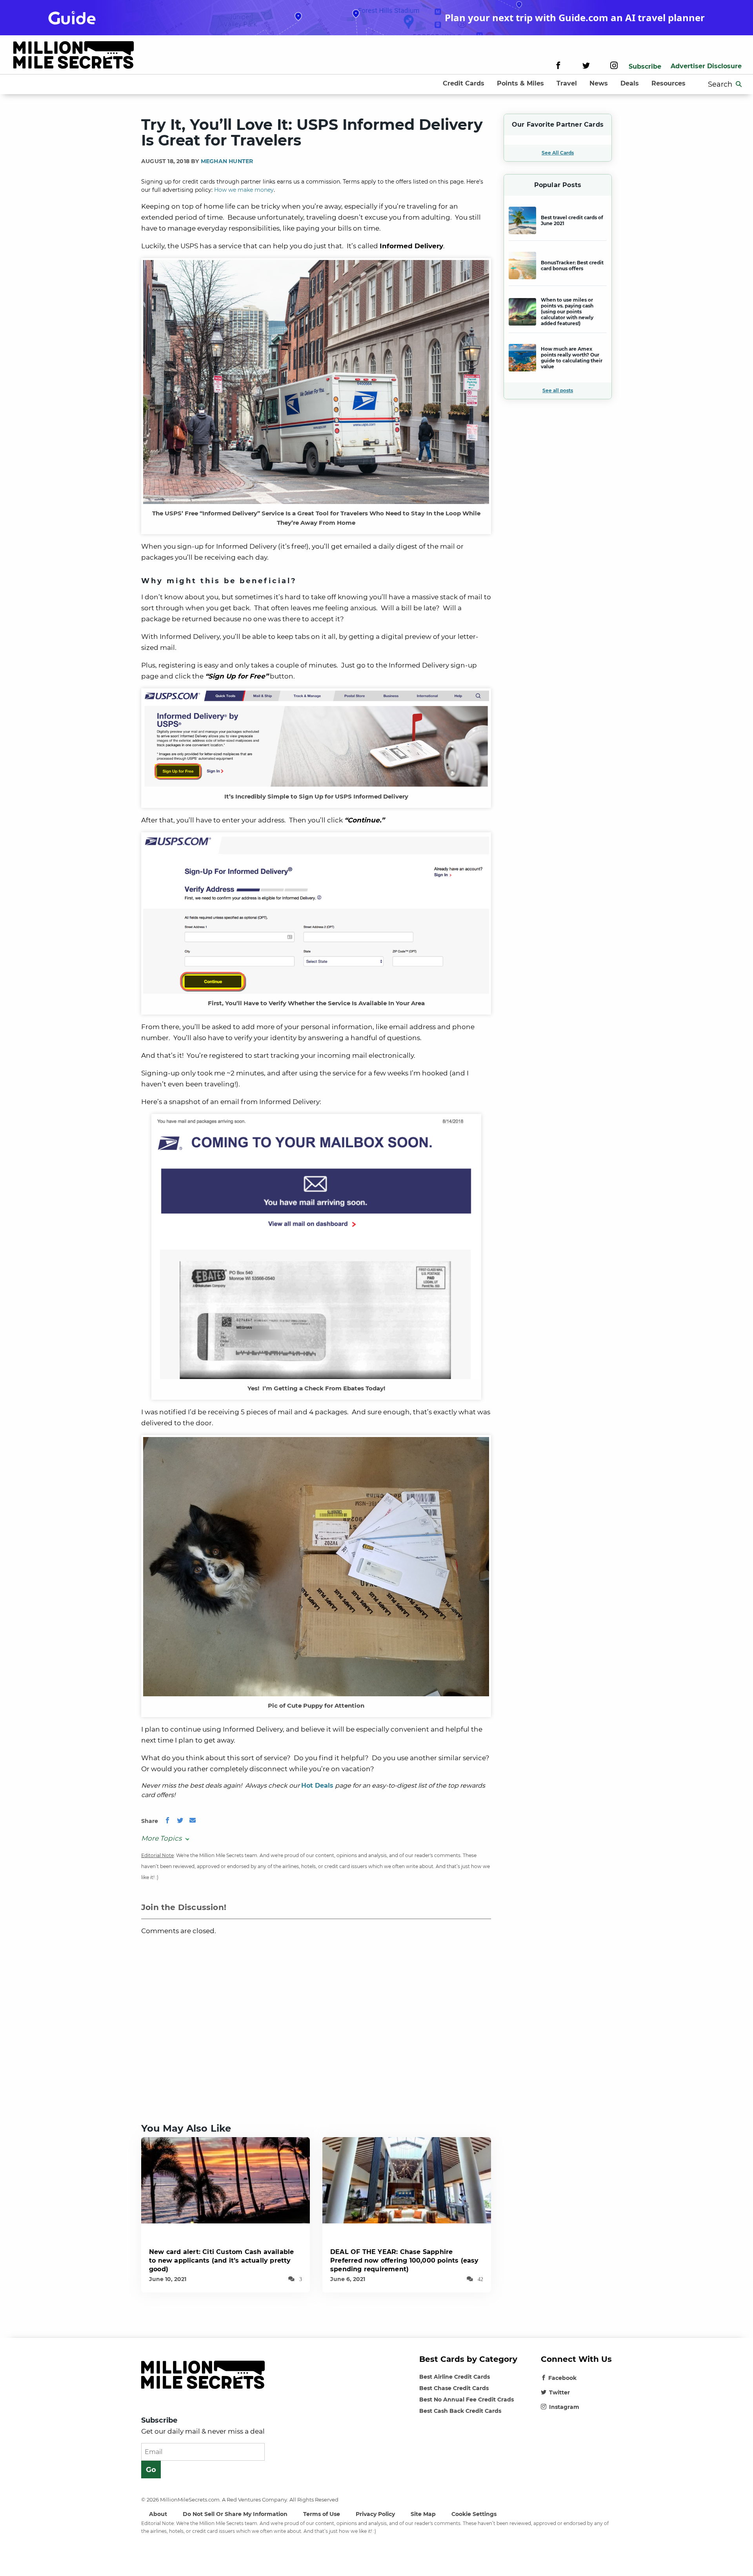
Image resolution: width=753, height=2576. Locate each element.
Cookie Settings (474, 2514)
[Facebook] (558, 66)
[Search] (739, 84)
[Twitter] (586, 66)
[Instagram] (614, 66)
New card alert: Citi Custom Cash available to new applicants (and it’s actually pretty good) (221, 2260)
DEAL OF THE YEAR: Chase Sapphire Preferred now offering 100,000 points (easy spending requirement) (405, 2260)
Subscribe (645, 66)
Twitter (559, 2392)
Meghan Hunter (227, 161)
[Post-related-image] (226, 2180)
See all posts (558, 390)
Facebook (562, 2378)
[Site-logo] (74, 56)
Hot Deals (317, 1786)
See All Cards (558, 153)
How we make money (244, 190)
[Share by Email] (193, 1821)
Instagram (564, 2407)
